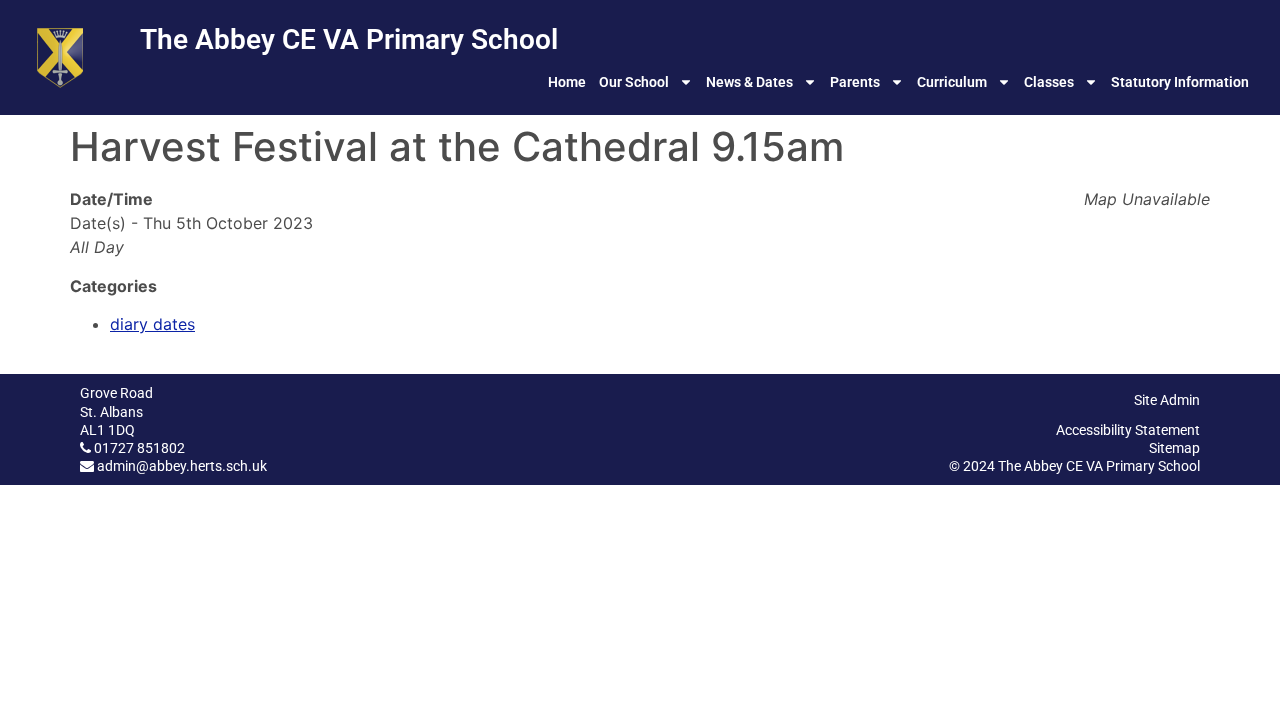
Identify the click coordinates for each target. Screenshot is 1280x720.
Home (567, 82)
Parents (855, 82)
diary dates (152, 324)
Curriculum (952, 82)
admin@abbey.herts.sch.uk (182, 466)
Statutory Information (1180, 82)
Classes (1049, 82)
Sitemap (1174, 448)
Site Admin (1167, 400)
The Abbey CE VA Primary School (349, 39)
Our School (634, 82)
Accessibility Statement (1128, 430)
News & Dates (749, 82)
